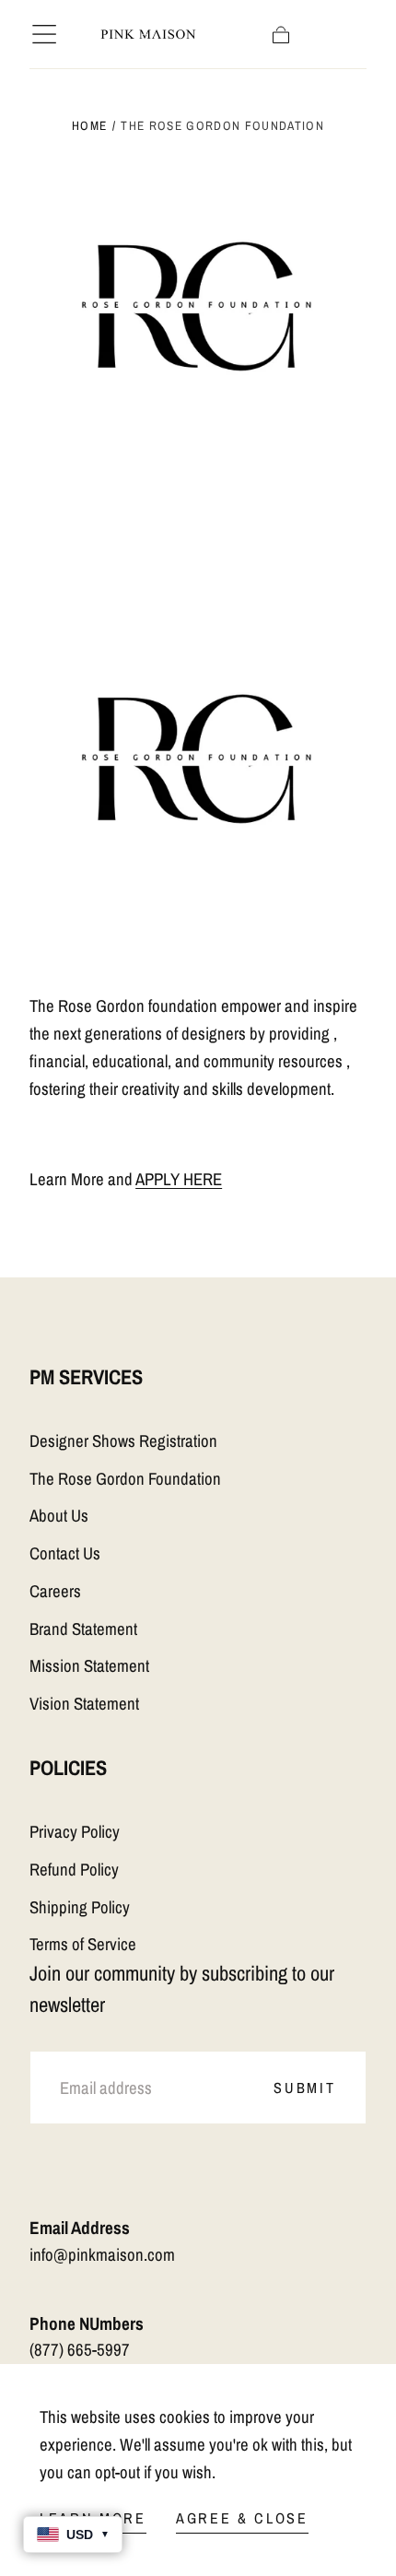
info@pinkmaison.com (102, 2255)
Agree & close (242, 2518)
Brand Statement (83, 1629)
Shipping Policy (80, 1907)
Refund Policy (74, 1870)
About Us (59, 1516)
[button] (44, 34)
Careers (55, 1591)
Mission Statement (89, 1666)
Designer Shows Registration (123, 1441)
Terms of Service (83, 1944)
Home (89, 125)
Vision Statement (84, 1704)
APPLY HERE (179, 1179)
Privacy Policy (75, 1832)
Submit (304, 2088)
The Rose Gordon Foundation (125, 1479)
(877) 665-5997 (80, 2350)
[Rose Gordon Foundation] (198, 464)
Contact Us (65, 1553)
